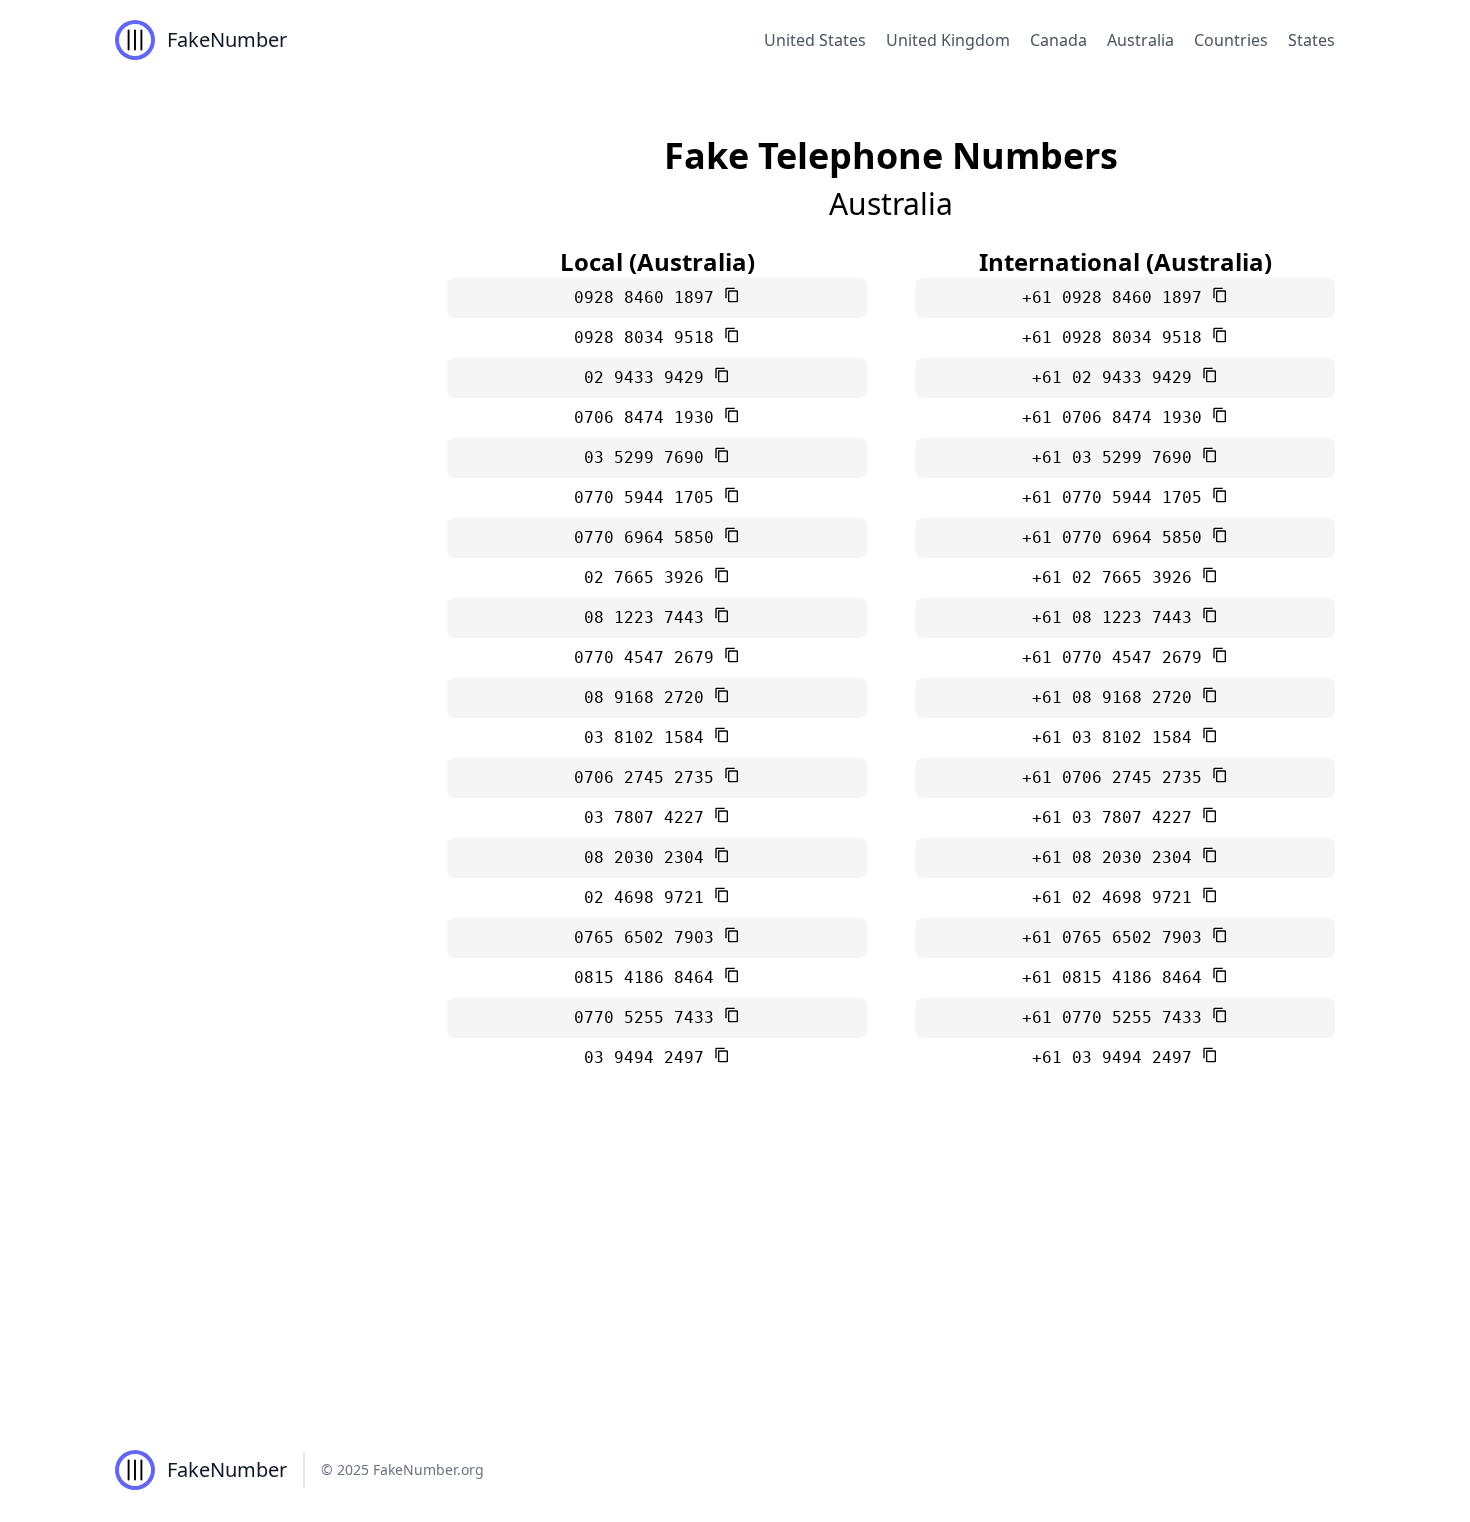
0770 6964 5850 (649, 537)
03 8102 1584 (649, 737)
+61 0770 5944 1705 (1117, 497)
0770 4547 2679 (649, 657)
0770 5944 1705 (649, 497)
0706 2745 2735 (649, 777)
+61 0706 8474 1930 (1117, 417)
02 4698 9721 (649, 897)
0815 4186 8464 (649, 977)
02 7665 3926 (649, 577)
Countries (1231, 40)
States (1311, 40)
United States (815, 40)
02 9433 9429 (649, 377)
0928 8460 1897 (649, 297)
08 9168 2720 (649, 697)
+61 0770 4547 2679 (1117, 657)
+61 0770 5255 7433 (1117, 1017)
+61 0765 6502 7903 (1117, 937)
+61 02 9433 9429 (1117, 377)
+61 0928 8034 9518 (1117, 337)
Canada (1058, 40)
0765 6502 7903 (649, 937)
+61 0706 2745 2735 (1117, 777)
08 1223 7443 (649, 617)
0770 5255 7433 (649, 1017)
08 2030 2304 (649, 857)
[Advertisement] (735, 1268)
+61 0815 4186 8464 (1117, 977)
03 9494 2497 (649, 1057)
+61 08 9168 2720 (1117, 697)
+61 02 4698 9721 (1117, 897)
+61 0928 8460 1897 (1117, 297)
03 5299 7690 (649, 457)
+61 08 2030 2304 (1117, 857)
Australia (1140, 40)
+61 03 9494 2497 (1117, 1057)
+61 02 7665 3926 (1117, 577)
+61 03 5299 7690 (1117, 457)
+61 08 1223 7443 (1117, 617)
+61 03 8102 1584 (1117, 737)
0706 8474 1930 (649, 417)
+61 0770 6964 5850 (1117, 537)
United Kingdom (948, 40)
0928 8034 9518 (649, 337)
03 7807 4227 (649, 817)
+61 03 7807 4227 (1117, 817)
